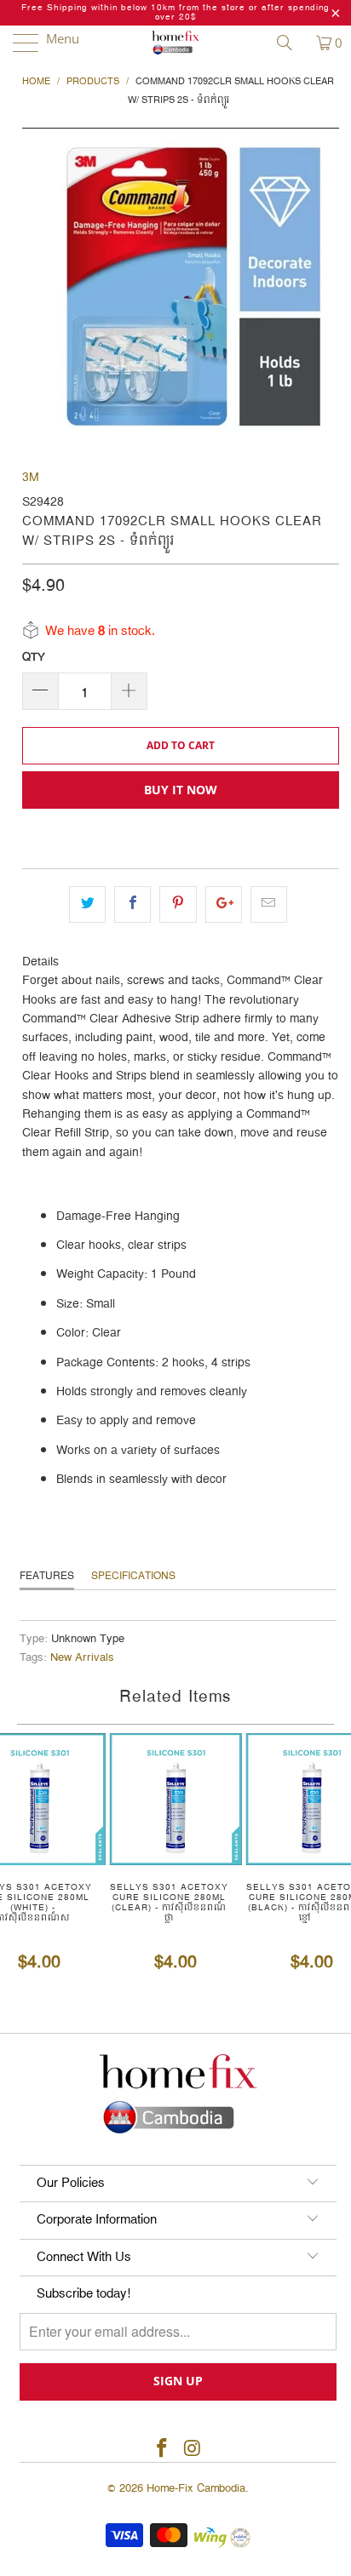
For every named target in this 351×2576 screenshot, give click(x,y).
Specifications (133, 1576)
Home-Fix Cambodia (196, 2488)
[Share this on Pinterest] (178, 904)
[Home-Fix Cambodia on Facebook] (162, 2450)
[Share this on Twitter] (87, 904)
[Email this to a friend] (269, 904)
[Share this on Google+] (224, 904)
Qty (34, 657)
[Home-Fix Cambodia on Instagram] (193, 2450)
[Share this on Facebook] (132, 904)
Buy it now (181, 790)
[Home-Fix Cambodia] (175, 43)
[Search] (291, 43)
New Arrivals (82, 1658)
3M (31, 478)
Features (47, 1576)
